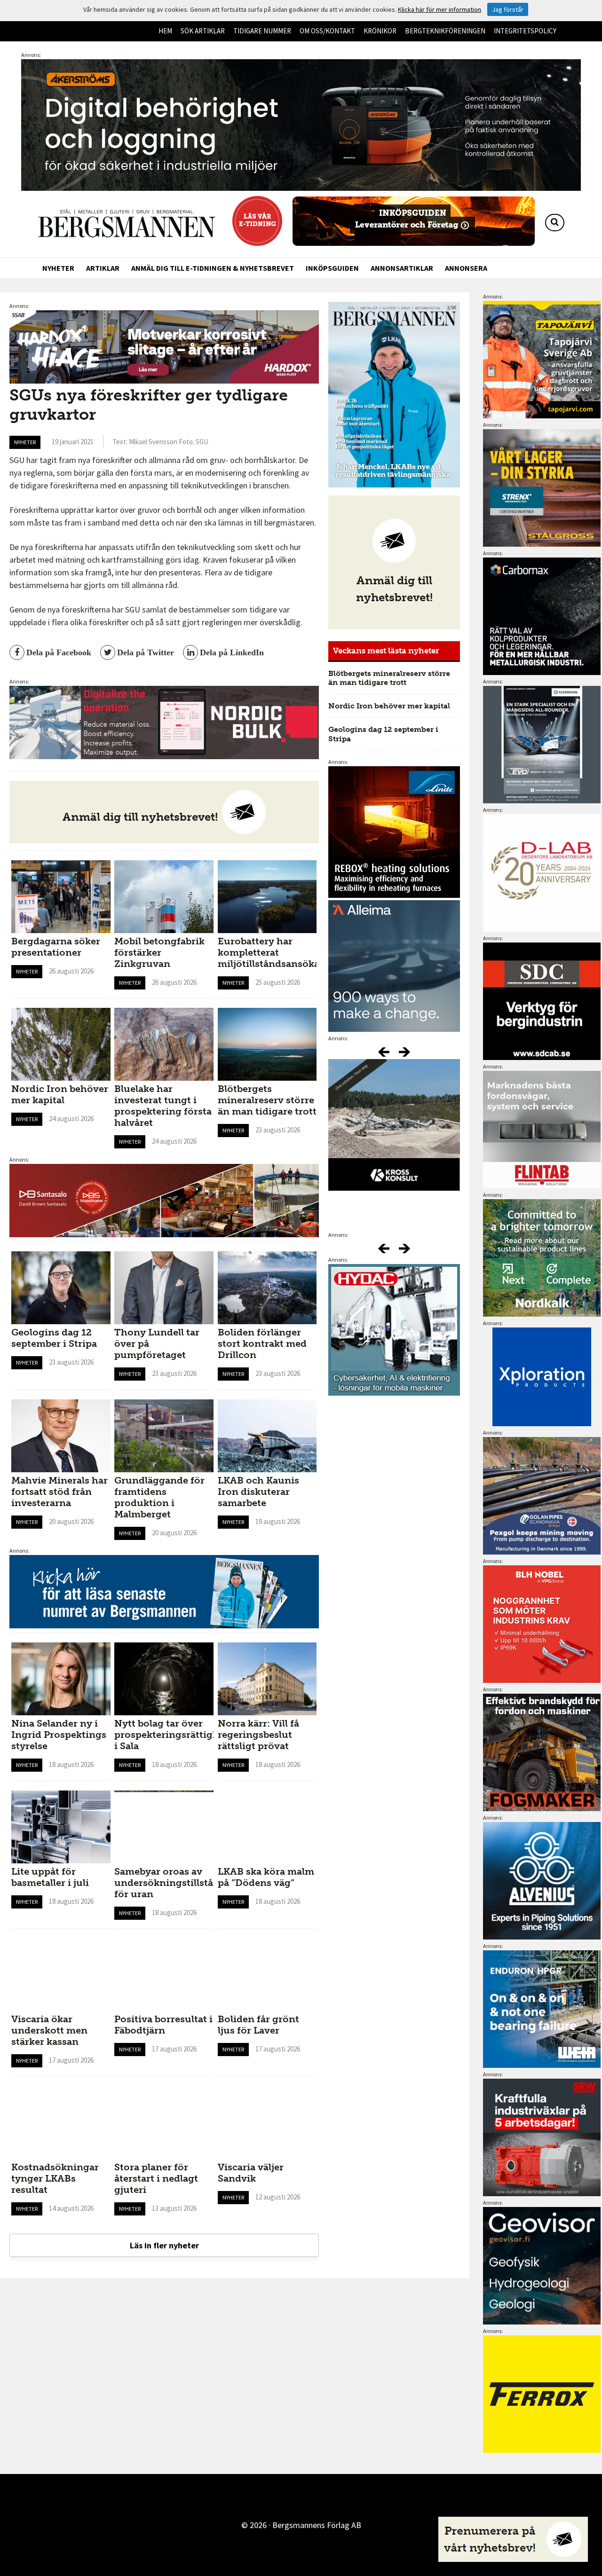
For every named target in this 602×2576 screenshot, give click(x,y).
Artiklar (103, 268)
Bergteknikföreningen (445, 31)
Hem (165, 31)
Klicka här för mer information (440, 9)
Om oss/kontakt (327, 31)
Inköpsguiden (332, 268)
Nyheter (58, 268)
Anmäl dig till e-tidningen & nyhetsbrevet (213, 268)
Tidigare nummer (262, 31)
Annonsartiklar (402, 268)
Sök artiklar (203, 31)
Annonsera (466, 268)
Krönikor (380, 31)
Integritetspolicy (525, 31)
